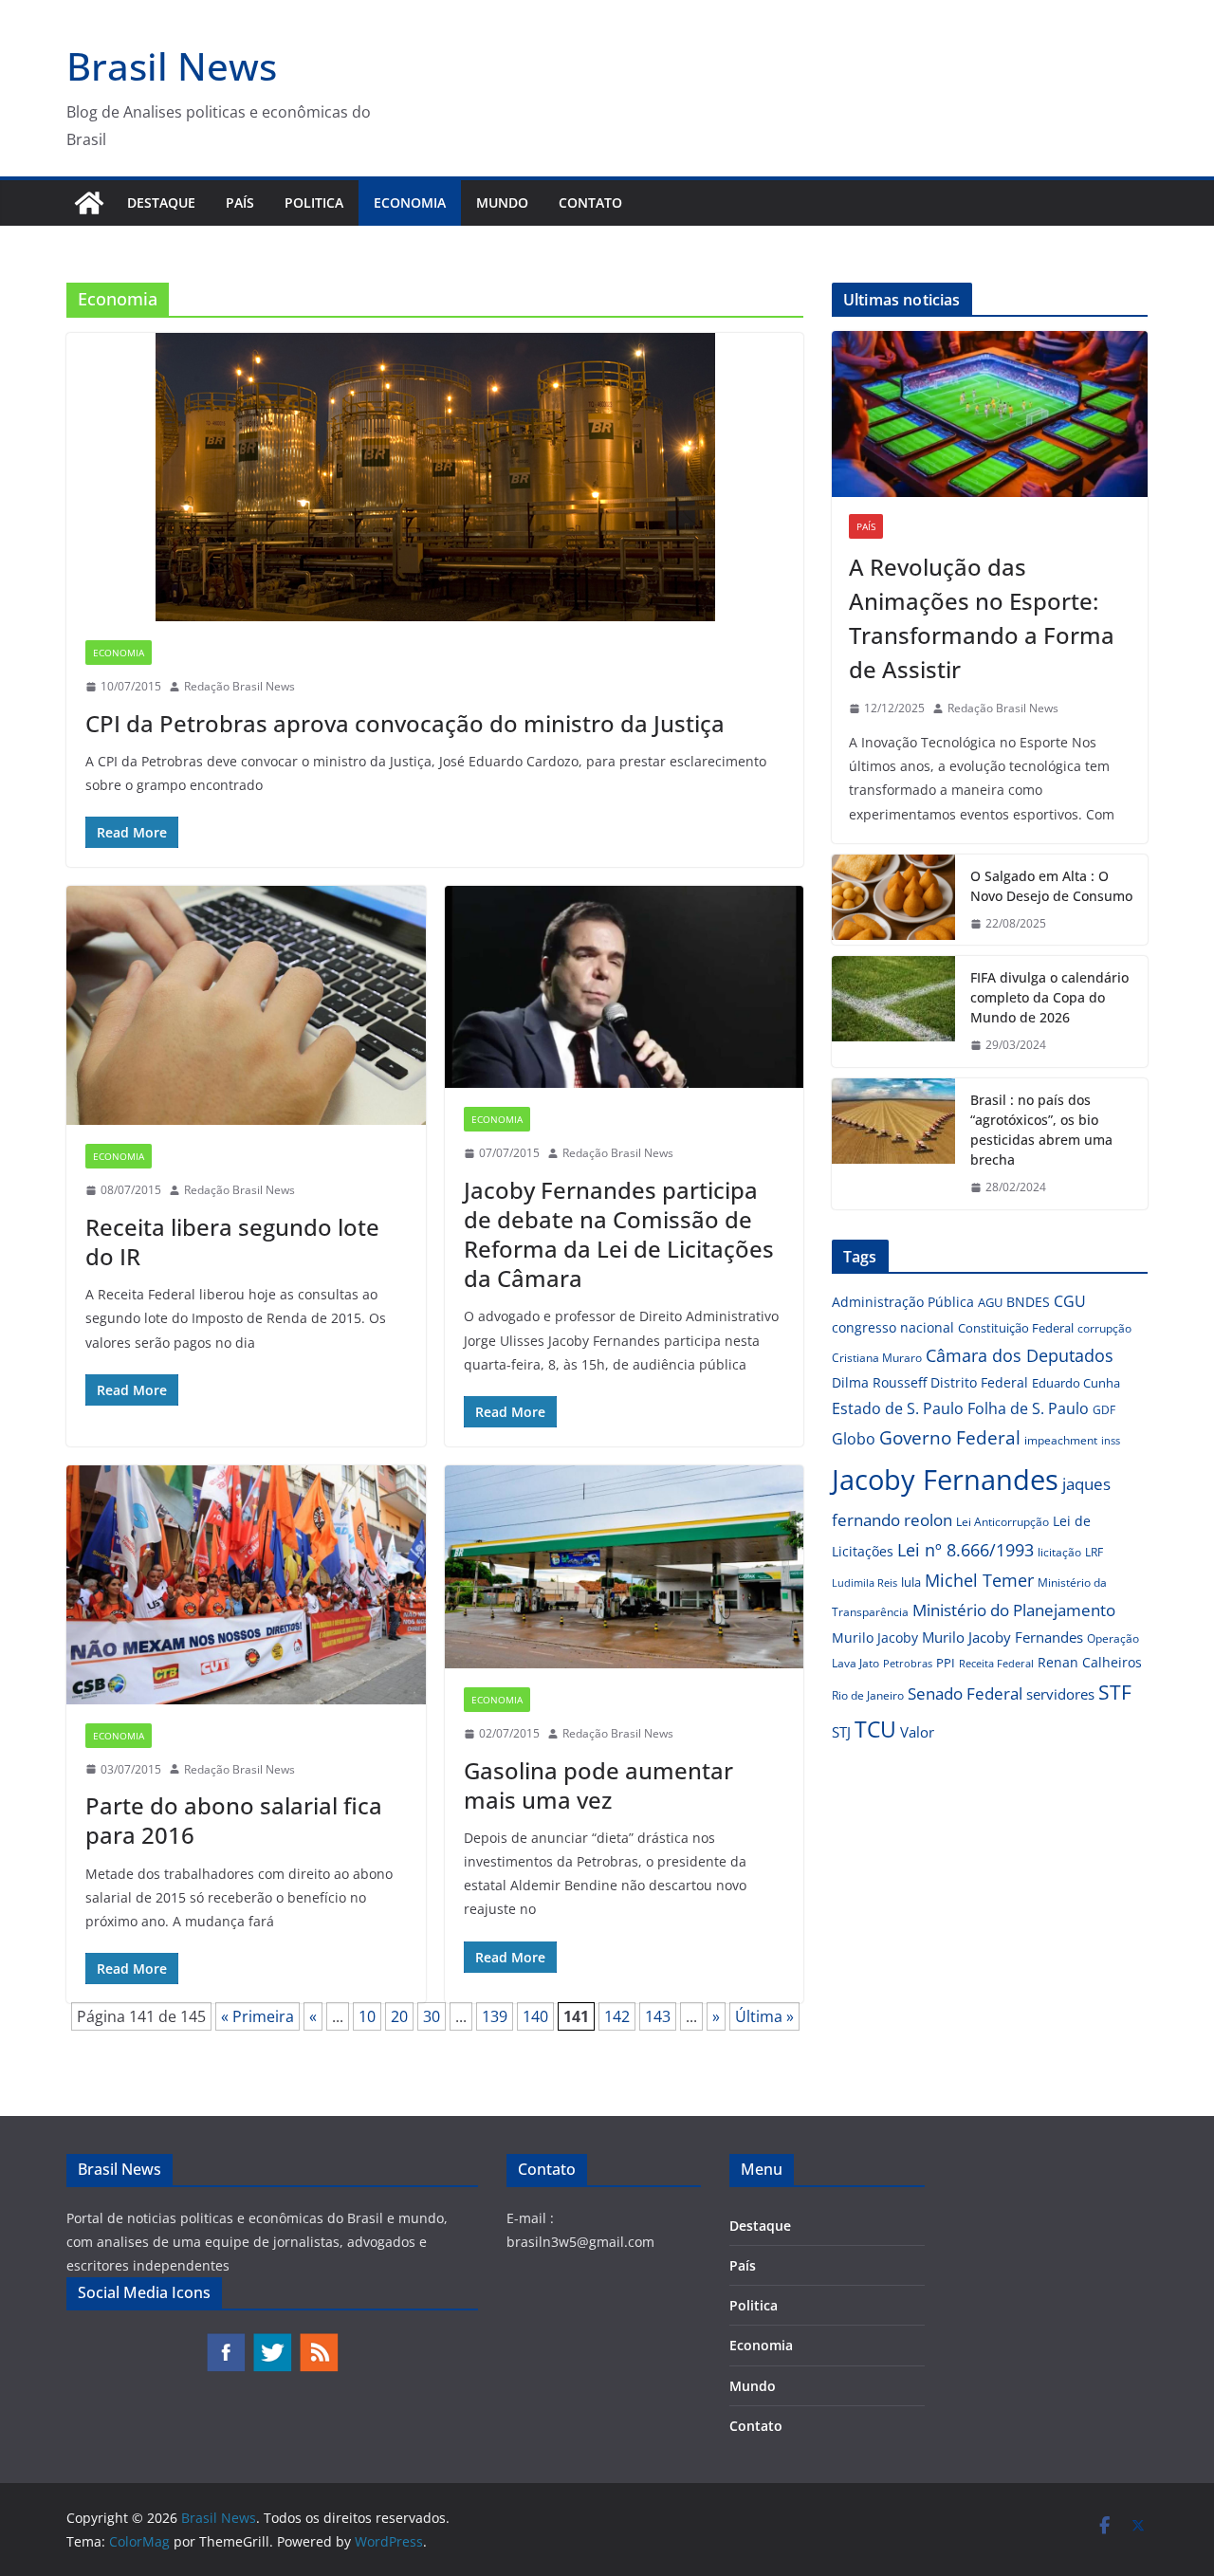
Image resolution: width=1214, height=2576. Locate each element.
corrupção (1104, 1328)
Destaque (161, 202)
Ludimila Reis (865, 1583)
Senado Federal (965, 1693)
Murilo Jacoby (875, 1638)
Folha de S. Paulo (1028, 1408)
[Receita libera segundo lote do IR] (246, 1005)
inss (1111, 1440)
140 (535, 2016)
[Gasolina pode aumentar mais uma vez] (625, 1567)
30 (432, 2016)
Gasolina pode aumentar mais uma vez (598, 1785)
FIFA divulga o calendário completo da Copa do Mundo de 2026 (1049, 997)
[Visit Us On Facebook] (225, 2341)
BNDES (1028, 1302)
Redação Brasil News (239, 686)
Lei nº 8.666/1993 (966, 1550)
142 (617, 2016)
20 (399, 2016)
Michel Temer (979, 1580)
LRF (1094, 1552)
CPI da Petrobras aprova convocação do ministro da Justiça (405, 723)
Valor (917, 1732)
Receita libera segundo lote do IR (232, 1242)
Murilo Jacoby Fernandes (1002, 1637)
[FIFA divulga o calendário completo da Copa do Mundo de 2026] (893, 1012)
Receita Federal (996, 1663)
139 (495, 2016)
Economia (410, 202)
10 (367, 2016)
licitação (1059, 1552)
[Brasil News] (89, 203)
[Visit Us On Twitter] (272, 2341)
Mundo (502, 202)
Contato (590, 202)
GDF (1104, 1410)
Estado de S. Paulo (898, 1408)
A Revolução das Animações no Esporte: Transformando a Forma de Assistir (982, 618)
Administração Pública (903, 1302)
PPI (946, 1663)
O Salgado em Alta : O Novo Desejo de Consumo (1051, 886)
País (240, 202)
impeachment (1061, 1440)
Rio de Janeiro (868, 1695)
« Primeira (258, 2016)
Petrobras (908, 1663)
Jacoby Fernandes (945, 1480)
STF (1115, 1692)
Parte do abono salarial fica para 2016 (234, 1820)
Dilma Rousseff (879, 1382)
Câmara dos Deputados (1020, 1355)
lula (911, 1582)
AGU (990, 1302)
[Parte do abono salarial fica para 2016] (246, 1584)
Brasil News (172, 66)
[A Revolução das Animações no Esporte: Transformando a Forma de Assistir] (990, 414)
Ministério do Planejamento (1014, 1610)
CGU (1070, 1301)
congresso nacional (893, 1327)
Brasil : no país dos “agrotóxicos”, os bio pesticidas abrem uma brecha (1041, 1130)
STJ (841, 1732)
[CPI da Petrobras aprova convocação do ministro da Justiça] (435, 477)
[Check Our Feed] (318, 2341)
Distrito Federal (979, 1382)
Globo (854, 1439)
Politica (314, 202)
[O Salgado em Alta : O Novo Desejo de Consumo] (893, 900)
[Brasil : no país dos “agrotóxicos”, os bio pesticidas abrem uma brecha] (893, 1144)
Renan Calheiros (1090, 1662)
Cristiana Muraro (877, 1358)
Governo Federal (950, 1438)
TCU (875, 1730)
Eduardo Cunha (1076, 1383)
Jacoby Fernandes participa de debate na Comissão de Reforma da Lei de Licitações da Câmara (619, 1234)
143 (658, 2016)
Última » (764, 2016)
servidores (1060, 1694)
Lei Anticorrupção (1002, 1522)
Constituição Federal (1016, 1328)
